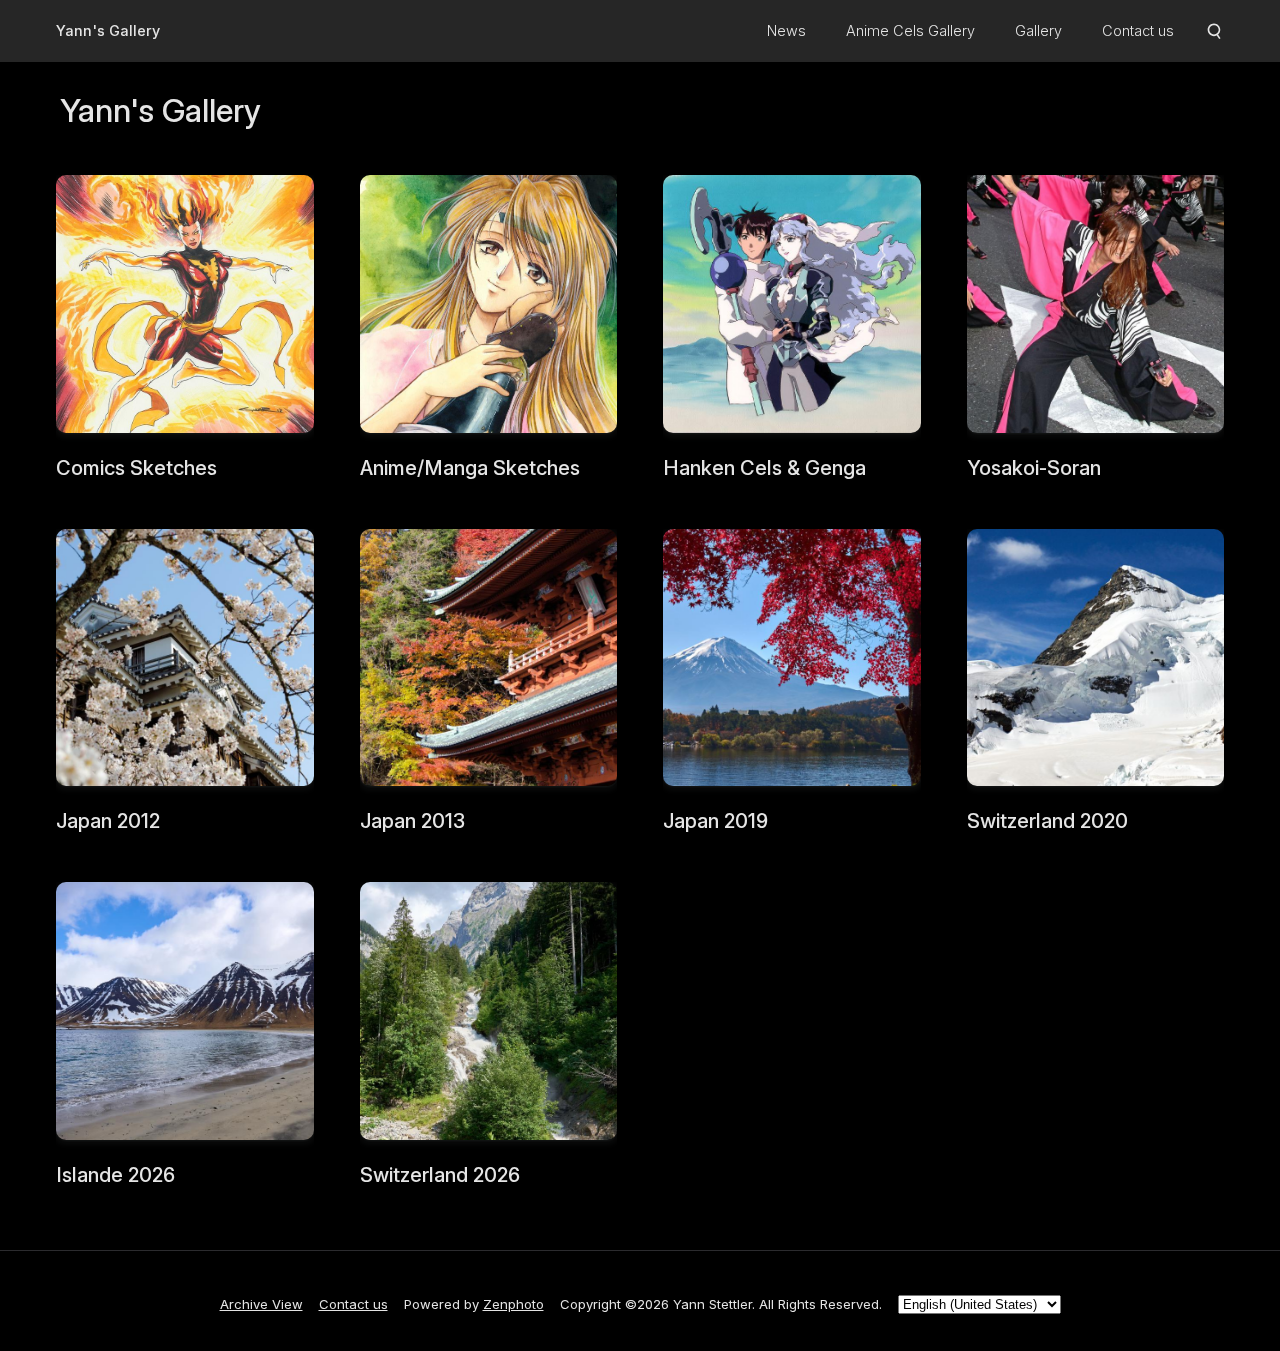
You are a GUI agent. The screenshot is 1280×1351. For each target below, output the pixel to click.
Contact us (1138, 30)
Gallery (1038, 30)
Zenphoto (513, 1304)
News (786, 30)
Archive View (261, 1304)
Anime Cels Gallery (910, 30)
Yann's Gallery (108, 30)
